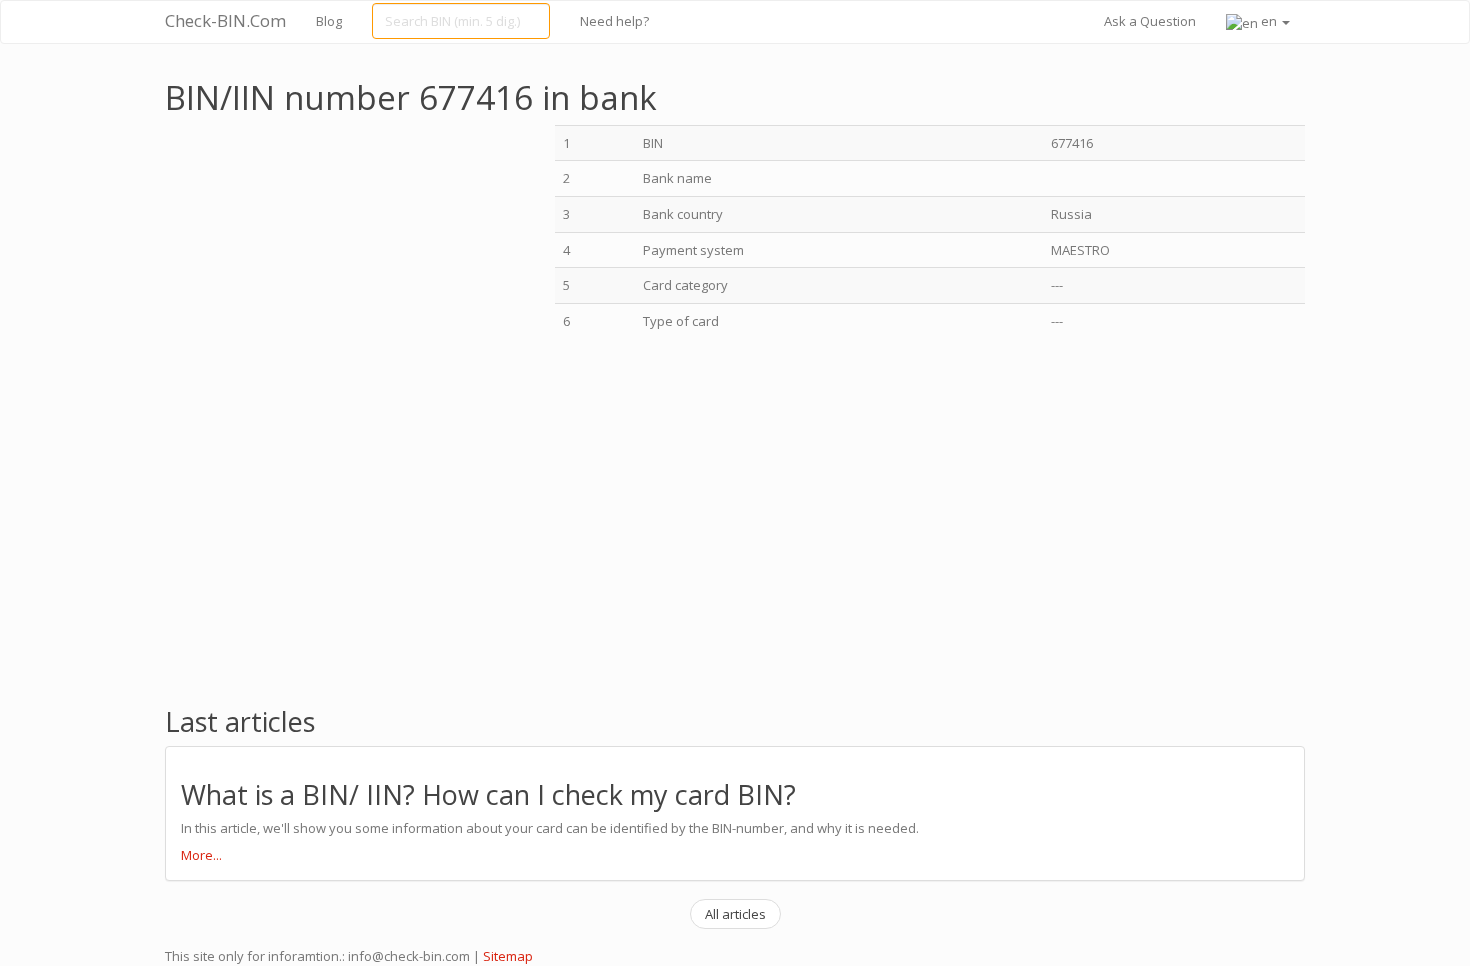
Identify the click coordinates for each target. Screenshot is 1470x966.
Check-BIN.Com (225, 20)
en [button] (1269, 21)
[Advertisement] (333, 265)
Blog (329, 21)
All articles (735, 914)
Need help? (614, 21)
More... (201, 855)
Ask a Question (1150, 21)
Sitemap (508, 956)
